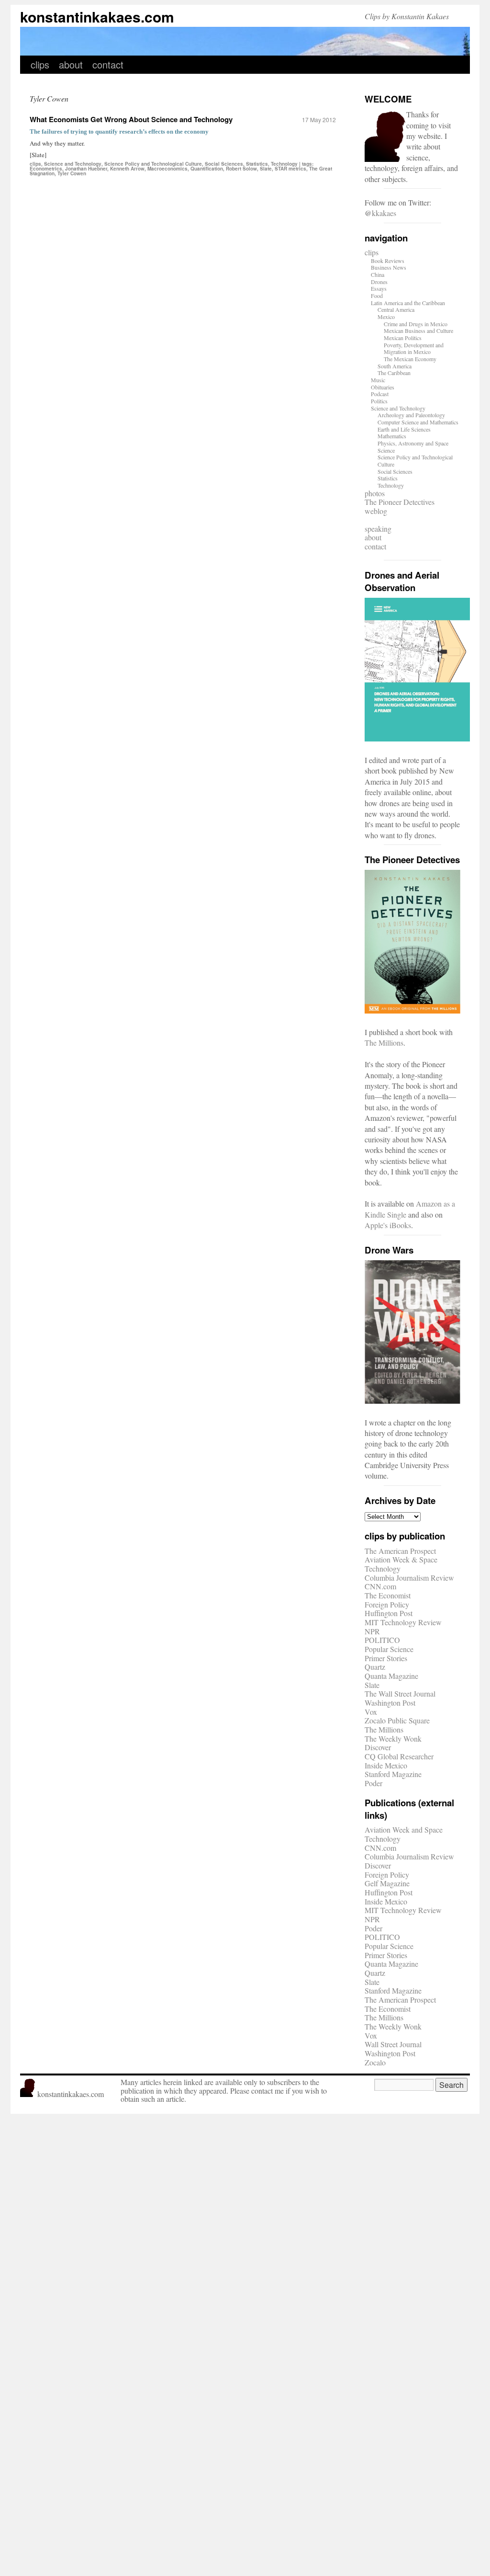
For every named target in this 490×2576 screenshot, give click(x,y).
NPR (372, 1631)
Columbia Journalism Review (409, 1578)
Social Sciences (224, 164)
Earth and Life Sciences (404, 429)
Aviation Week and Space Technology (404, 1834)
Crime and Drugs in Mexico (416, 324)
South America (395, 366)
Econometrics (46, 169)
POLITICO (382, 1640)
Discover (378, 1747)
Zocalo (375, 2062)
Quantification (207, 169)
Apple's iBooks (388, 1225)
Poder (373, 1783)
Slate (266, 169)
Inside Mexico (386, 1765)
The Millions (384, 1043)
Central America (396, 309)
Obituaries (383, 387)
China (378, 274)
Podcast (380, 394)
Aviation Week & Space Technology (401, 1564)
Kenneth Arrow (127, 169)
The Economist (388, 1595)
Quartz (375, 1667)
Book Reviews (388, 261)
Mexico (386, 317)
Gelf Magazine (387, 1883)
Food (377, 296)
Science (386, 450)
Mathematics (392, 436)
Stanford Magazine (393, 1774)
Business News (389, 267)
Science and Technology (73, 164)
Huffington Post (389, 1613)
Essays (379, 288)
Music (378, 380)
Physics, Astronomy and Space (413, 443)
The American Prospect (400, 1551)
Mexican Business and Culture (418, 331)
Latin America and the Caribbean (408, 303)
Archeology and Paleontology (411, 415)
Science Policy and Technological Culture (153, 164)
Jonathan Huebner (86, 169)
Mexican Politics (403, 338)
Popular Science (389, 1649)
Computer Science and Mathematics (418, 422)
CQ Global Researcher (399, 1756)
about (71, 64)
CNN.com (380, 1586)
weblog (376, 511)
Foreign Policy (387, 1604)
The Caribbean (394, 373)
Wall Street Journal (393, 2044)
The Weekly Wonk (393, 1738)
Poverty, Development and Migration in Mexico (414, 348)
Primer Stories (386, 1658)
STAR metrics (290, 169)
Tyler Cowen (72, 173)
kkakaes (384, 213)
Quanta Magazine (391, 1676)
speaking (378, 529)
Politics (379, 401)
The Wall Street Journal (400, 1693)
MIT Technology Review (403, 1622)
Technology (284, 164)
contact (108, 64)
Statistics (257, 164)
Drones (379, 282)
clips (40, 64)
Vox (371, 1712)
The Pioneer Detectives (400, 502)
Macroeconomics (167, 169)
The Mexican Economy (410, 359)
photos (375, 493)
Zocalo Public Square (397, 1720)
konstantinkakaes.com (97, 17)
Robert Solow (241, 169)
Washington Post (390, 1703)
